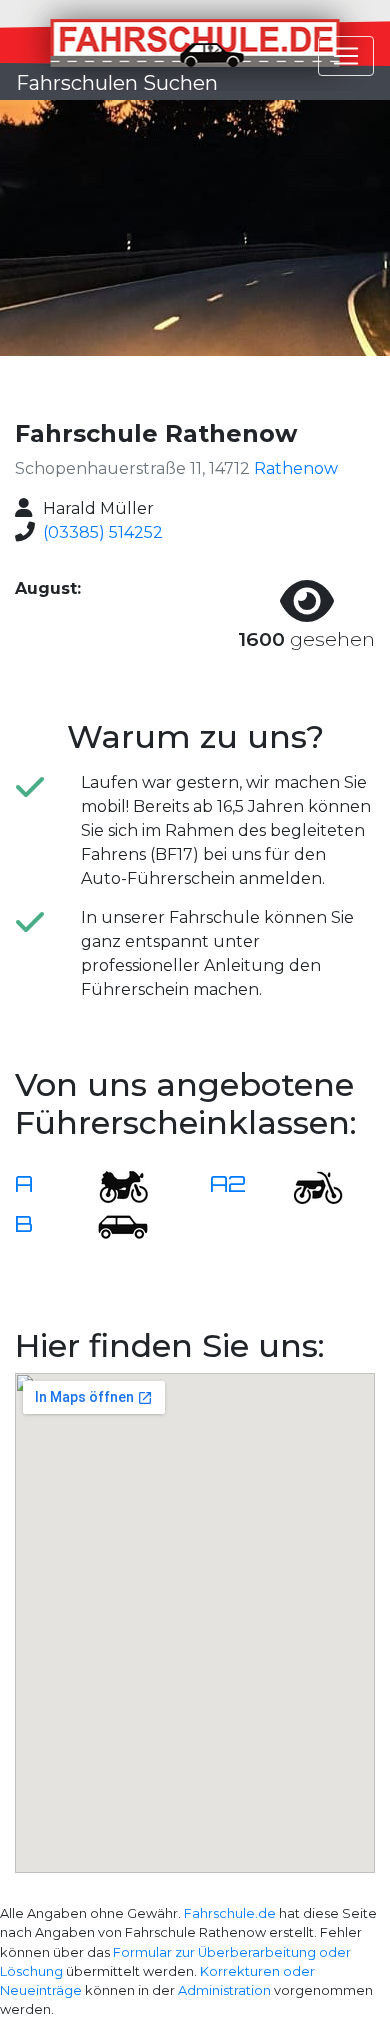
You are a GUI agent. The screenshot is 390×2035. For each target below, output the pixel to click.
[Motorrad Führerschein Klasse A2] (306, 1185)
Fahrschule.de (230, 1913)
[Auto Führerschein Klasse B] (111, 1225)
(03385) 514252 (103, 532)
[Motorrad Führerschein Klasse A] (111, 1185)
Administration (224, 1990)
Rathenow (296, 468)
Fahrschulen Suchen (117, 83)
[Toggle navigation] (346, 56)
